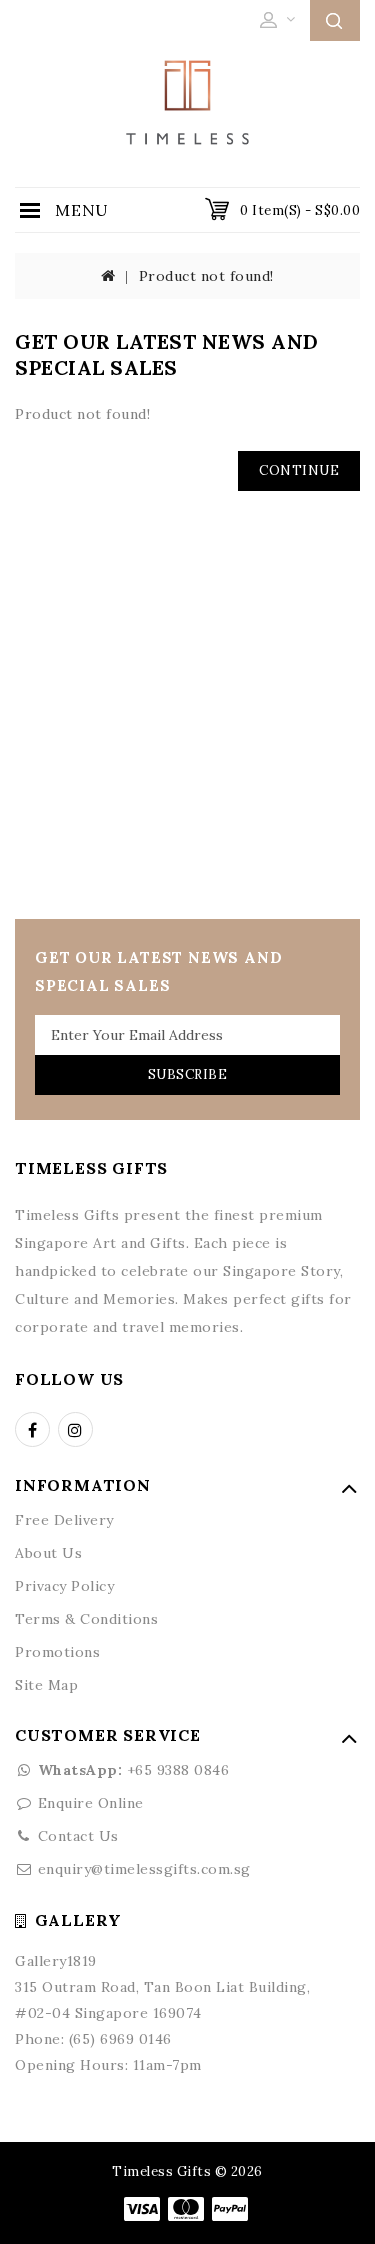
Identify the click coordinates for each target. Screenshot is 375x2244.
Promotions (57, 1652)
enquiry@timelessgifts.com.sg (144, 1869)
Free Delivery (64, 1520)
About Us (48, 1553)
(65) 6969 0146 (120, 2039)
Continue (299, 470)
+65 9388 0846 (133, 1770)
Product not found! (206, 276)
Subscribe (188, 1074)
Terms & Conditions (86, 1619)
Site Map (46, 1685)
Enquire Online (91, 1803)
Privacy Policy (64, 1586)
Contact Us (78, 1836)
